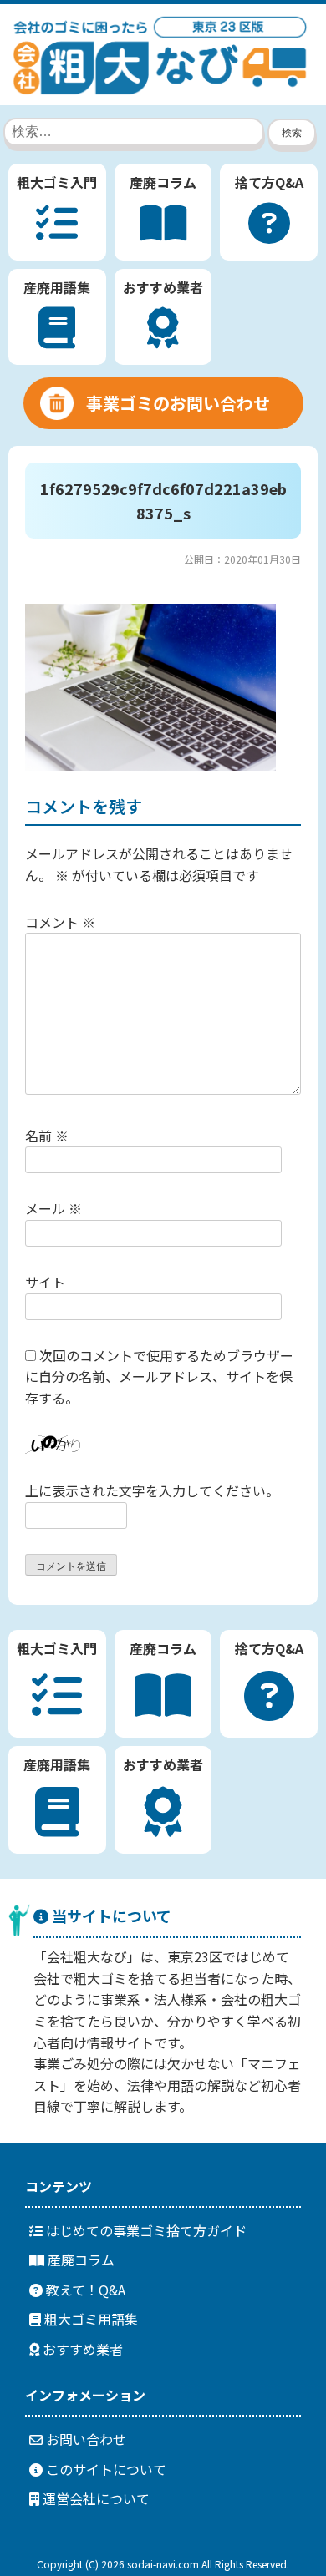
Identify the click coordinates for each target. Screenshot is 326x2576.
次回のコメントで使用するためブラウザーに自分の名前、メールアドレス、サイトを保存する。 (159, 1377)
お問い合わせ (84, 2439)
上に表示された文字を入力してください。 (152, 1490)
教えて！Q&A (84, 2290)
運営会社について (94, 2498)
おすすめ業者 (81, 2349)
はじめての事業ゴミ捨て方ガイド (145, 2230)
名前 (47, 1136)
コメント (60, 922)
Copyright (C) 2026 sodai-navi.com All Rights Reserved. (163, 2564)
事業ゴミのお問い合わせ (178, 403)
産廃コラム (79, 2260)
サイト (45, 1282)
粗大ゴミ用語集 (89, 2319)
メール (53, 1208)
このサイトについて (104, 2469)
